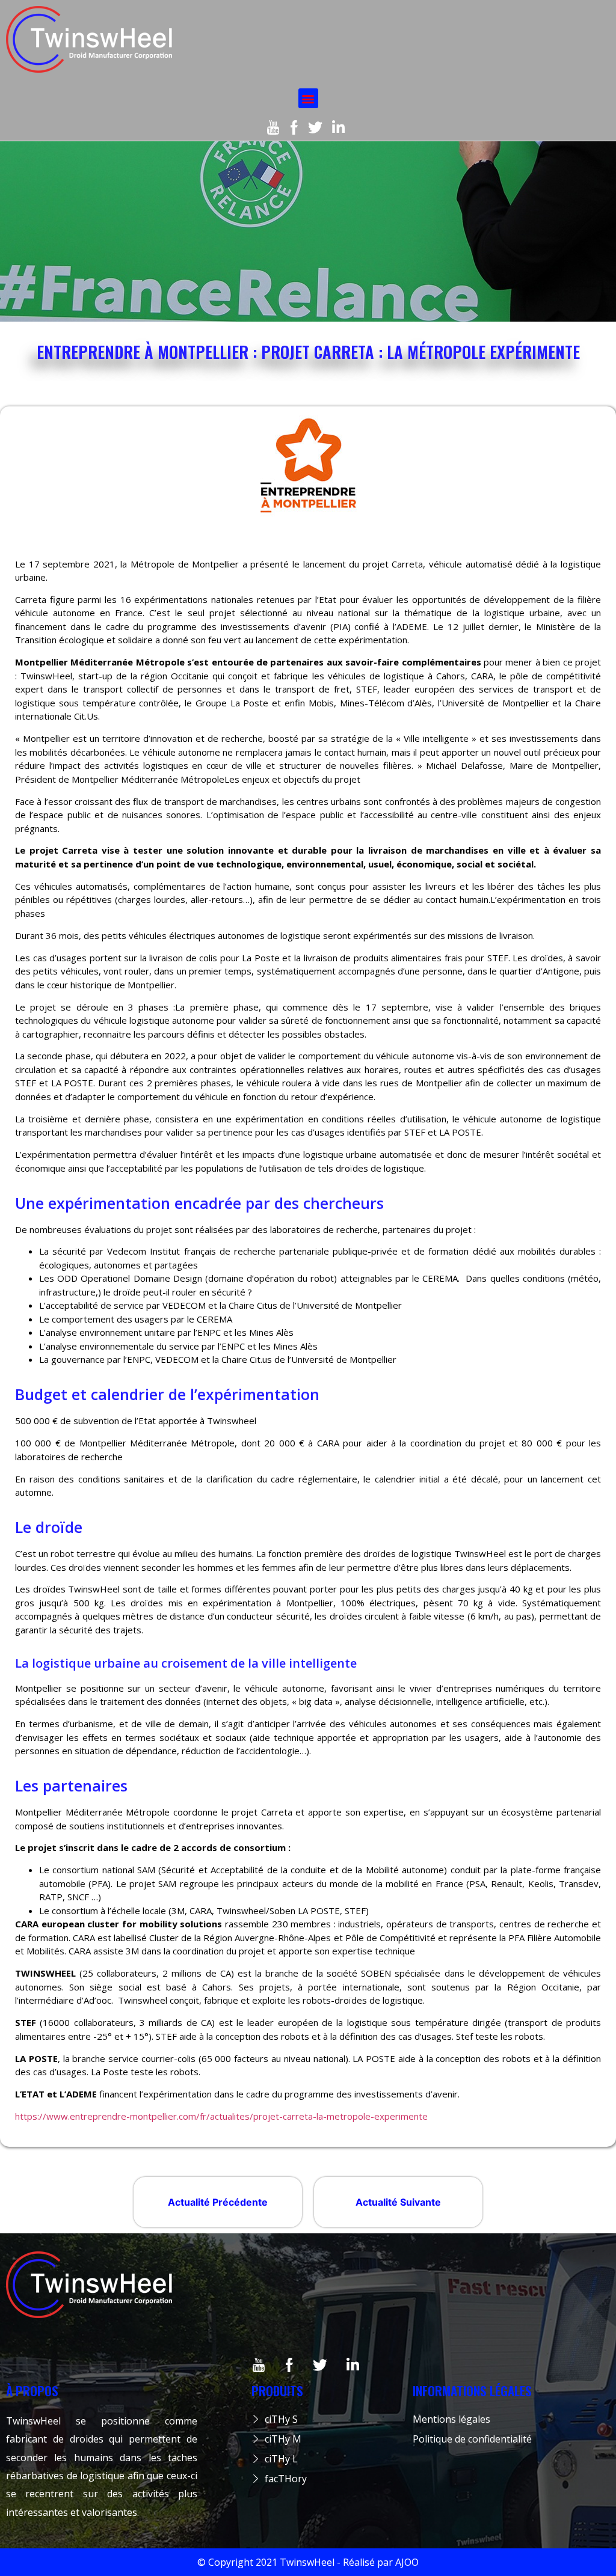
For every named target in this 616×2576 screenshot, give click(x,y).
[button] (308, 98)
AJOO (407, 2562)
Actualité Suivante (398, 2202)
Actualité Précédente (218, 2202)
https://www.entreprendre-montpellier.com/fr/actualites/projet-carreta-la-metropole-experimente (221, 2116)
